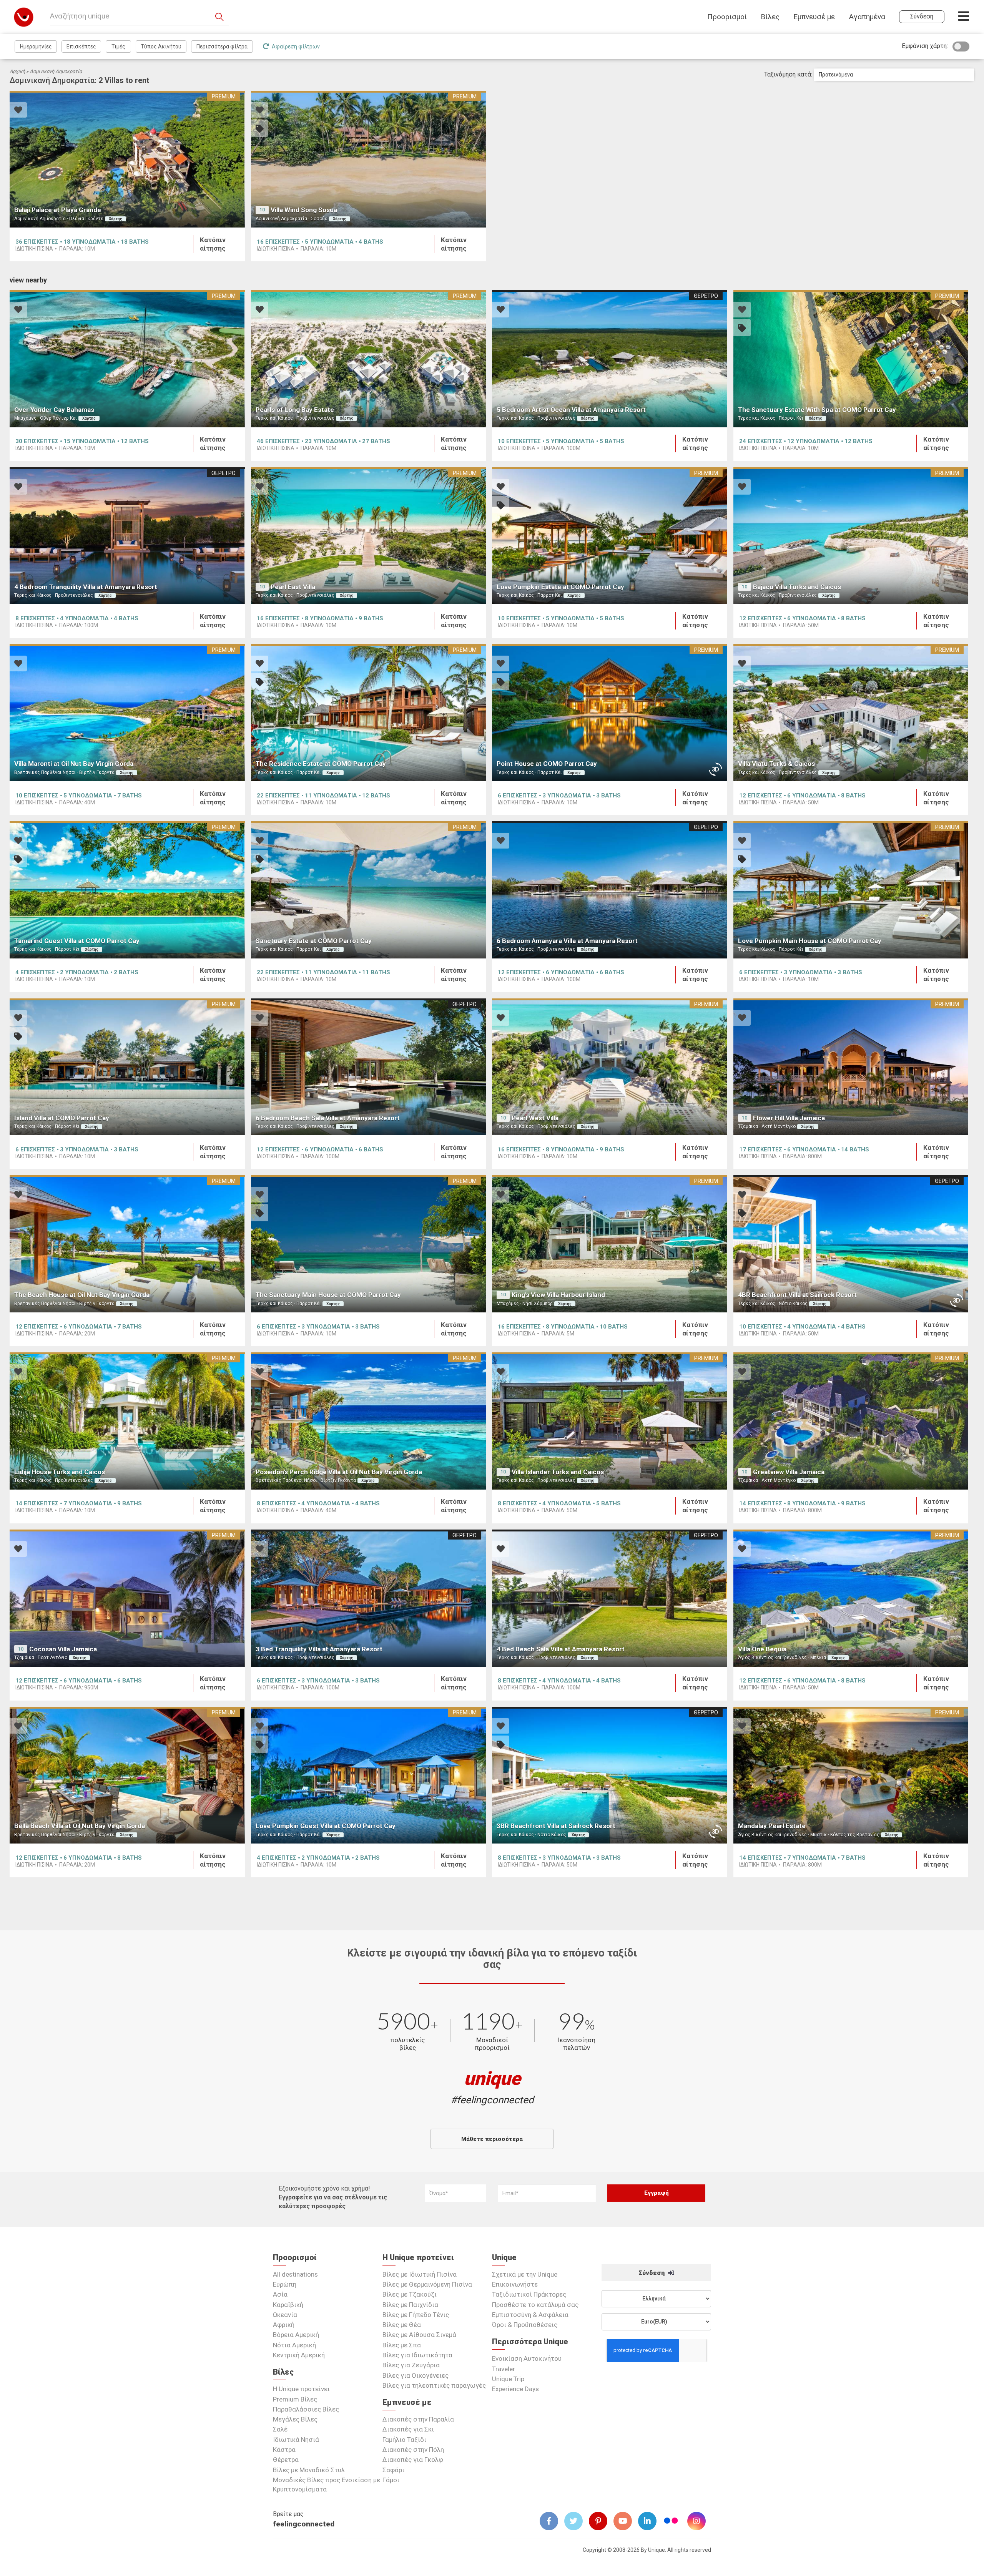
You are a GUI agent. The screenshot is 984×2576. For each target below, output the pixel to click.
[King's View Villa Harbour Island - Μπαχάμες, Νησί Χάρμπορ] (610, 1244)
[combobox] (894, 75)
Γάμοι (391, 2480)
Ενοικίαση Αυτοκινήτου (527, 2358)
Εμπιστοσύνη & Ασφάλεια (530, 2315)
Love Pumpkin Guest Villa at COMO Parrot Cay (326, 1826)
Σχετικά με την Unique (525, 2274)
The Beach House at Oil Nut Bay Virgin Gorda (82, 1295)
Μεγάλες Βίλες (295, 2419)
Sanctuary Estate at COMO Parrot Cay (314, 941)
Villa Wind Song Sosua (304, 210)
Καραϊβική (288, 2305)
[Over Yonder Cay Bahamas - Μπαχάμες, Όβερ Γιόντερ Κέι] (127, 359)
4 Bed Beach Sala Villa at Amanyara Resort (561, 1649)
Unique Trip (508, 2379)
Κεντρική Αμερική (299, 2355)
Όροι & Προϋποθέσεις (525, 2325)
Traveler (504, 2369)
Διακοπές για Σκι (408, 2429)
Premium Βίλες (295, 2399)
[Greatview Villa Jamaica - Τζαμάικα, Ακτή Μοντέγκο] (851, 1421)
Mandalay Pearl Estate (772, 1826)
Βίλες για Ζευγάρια (411, 2365)
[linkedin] (650, 2521)
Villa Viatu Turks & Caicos (776, 764)
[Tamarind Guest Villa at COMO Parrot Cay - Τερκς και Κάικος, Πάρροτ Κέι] (127, 890)
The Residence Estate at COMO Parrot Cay (321, 764)
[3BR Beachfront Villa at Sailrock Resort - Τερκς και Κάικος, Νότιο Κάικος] (610, 1775)
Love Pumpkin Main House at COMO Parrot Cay (810, 941)
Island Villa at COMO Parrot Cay (62, 1118)
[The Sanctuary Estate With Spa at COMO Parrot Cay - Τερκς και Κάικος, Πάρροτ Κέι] (851, 359)
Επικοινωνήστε (515, 2284)
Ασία (280, 2294)
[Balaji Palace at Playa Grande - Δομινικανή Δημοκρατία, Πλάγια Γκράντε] (127, 159)
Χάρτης (116, 219)
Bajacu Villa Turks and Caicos (797, 587)
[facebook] (552, 2521)
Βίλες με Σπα (402, 2345)
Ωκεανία (285, 2315)
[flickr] (672, 2522)
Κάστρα (284, 2450)
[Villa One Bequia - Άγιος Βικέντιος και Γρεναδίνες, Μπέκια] (851, 1598)
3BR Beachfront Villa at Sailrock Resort (556, 1826)
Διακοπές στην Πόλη (413, 2450)
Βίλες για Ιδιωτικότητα (417, 2355)
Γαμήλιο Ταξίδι (404, 2440)
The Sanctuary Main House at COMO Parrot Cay (328, 1295)
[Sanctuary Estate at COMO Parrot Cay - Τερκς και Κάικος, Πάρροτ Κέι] (369, 890)
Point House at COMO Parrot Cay (547, 764)
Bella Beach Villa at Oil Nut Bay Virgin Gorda (80, 1826)
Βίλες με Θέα (402, 2325)
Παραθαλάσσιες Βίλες (306, 2409)
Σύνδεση (652, 2273)
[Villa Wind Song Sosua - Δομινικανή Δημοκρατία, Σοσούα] (369, 159)
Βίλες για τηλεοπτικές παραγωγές (434, 2385)
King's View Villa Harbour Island (558, 1295)
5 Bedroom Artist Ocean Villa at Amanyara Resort (571, 410)
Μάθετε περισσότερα (492, 2139)
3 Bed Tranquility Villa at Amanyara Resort (319, 1649)
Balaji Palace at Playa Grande (58, 210)
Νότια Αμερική (294, 2345)
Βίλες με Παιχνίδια (410, 2305)
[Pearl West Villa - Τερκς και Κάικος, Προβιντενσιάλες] (610, 1067)
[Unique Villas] (24, 17)
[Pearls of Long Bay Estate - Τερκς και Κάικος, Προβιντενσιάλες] (369, 359)
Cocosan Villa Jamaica (63, 1649)
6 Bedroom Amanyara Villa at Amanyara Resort (567, 941)
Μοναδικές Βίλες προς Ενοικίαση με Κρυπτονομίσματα (327, 2485)
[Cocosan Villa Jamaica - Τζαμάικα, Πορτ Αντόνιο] (127, 1598)
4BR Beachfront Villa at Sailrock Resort (797, 1295)
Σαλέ (280, 2429)
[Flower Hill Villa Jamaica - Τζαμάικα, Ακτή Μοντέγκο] (851, 1067)
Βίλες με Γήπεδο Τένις (416, 2315)
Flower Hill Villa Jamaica (789, 1118)
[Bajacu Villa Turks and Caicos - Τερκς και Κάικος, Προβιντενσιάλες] (851, 536)
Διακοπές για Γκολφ (413, 2460)
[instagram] (700, 2521)
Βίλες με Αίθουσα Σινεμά (419, 2335)
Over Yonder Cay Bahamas (54, 410)
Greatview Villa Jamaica (789, 1472)
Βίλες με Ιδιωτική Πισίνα (420, 2274)
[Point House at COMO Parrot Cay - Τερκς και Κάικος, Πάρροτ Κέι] (610, 713)
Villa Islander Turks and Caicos (558, 1472)
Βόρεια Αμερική (296, 2335)
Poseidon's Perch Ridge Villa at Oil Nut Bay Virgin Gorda (339, 1472)
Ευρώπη (285, 2284)
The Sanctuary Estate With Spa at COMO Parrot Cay (817, 410)
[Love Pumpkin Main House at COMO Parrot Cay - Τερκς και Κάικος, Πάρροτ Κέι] (851, 890)
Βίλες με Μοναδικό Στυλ (309, 2470)
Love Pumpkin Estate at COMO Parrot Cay (560, 587)
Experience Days (515, 2389)
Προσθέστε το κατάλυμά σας (535, 2305)
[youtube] (626, 2521)
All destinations (295, 2274)
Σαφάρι (393, 2470)
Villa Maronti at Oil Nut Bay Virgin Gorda (74, 764)
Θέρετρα (286, 2460)
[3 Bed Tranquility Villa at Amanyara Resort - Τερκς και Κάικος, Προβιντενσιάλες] (369, 1598)
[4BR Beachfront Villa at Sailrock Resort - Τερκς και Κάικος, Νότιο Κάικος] (851, 1244)
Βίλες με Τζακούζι (410, 2294)
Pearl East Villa (293, 587)
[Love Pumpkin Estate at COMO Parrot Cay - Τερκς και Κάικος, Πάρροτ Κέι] (610, 536)
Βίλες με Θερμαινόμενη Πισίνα (427, 2284)
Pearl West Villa (535, 1118)
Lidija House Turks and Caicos (60, 1472)
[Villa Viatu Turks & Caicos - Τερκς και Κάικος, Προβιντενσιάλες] (851, 713)
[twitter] (577, 2521)
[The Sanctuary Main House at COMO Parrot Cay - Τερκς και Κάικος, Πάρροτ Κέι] (369, 1244)
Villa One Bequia (762, 1649)
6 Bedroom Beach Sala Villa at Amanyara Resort (328, 1118)
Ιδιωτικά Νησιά (296, 2440)
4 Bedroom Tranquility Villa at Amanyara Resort (86, 587)
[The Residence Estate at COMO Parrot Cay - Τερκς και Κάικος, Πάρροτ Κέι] (369, 713)
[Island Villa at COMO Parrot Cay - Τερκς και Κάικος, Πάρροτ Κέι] (127, 1067)
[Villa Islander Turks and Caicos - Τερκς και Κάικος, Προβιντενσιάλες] (610, 1421)
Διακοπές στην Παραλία (418, 2419)
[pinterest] (601, 2521)
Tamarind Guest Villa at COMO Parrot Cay (77, 941)
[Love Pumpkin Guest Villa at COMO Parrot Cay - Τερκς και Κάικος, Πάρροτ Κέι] (369, 1775)
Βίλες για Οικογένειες (416, 2375)
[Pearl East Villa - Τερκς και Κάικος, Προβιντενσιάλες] (369, 536)
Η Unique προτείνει (301, 2389)
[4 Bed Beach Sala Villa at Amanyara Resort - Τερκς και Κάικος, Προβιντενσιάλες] (610, 1598)
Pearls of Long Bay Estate (295, 410)
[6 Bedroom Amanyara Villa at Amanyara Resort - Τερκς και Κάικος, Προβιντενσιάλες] (610, 890)
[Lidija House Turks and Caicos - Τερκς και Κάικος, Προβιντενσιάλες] (127, 1421)
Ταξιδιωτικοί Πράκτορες (529, 2294)
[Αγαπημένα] (18, 111)
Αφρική (284, 2325)
